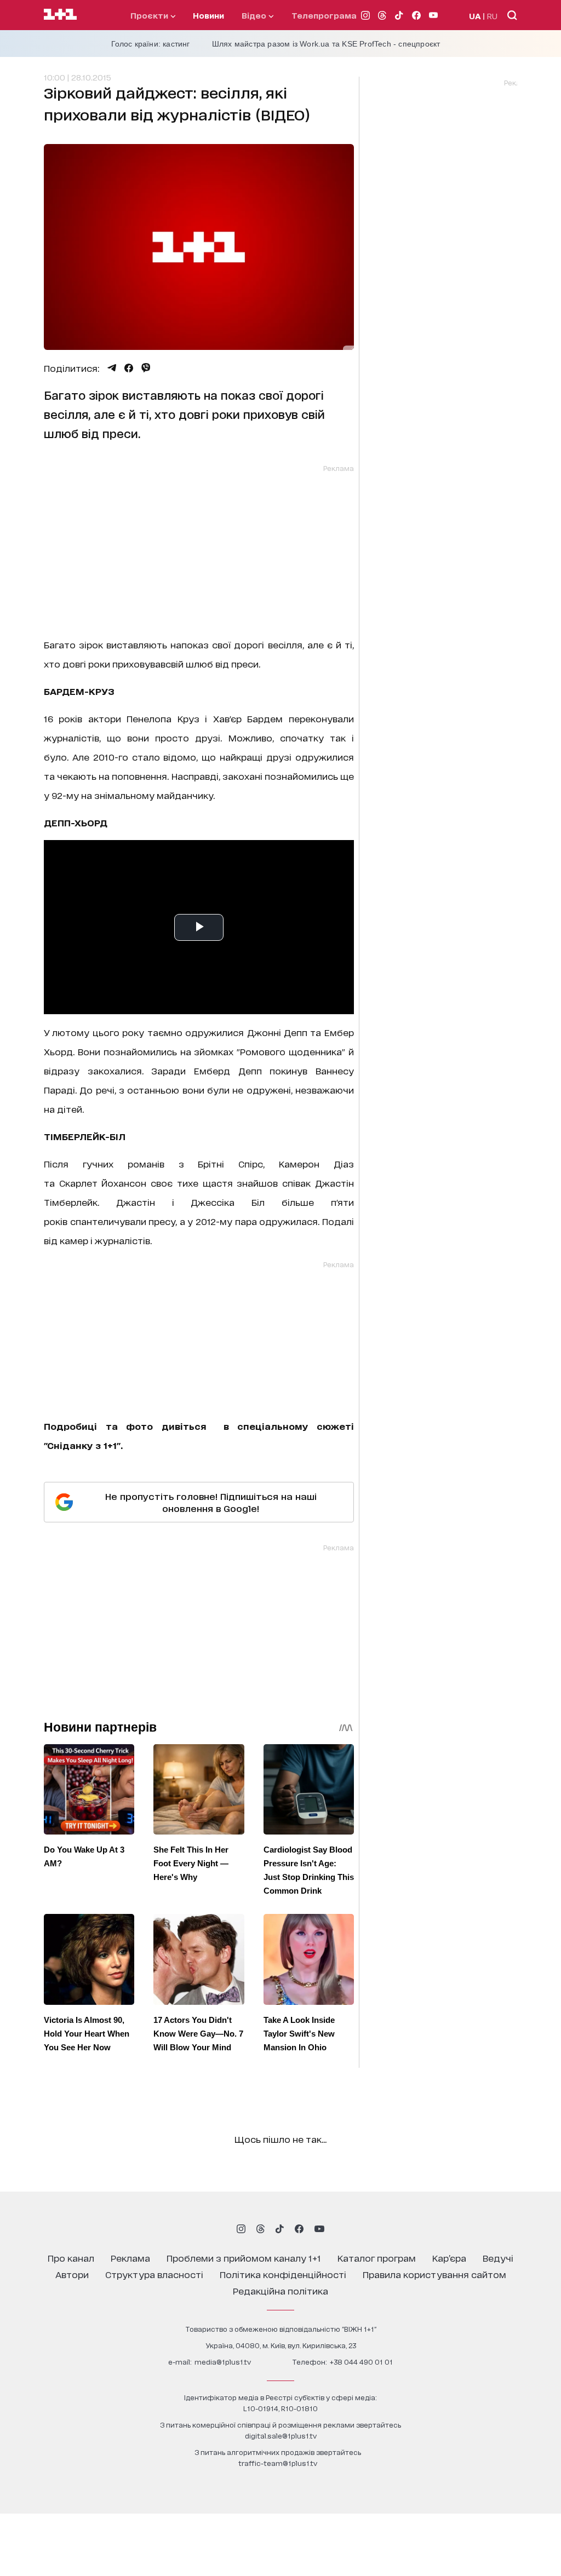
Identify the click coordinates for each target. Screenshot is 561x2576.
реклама (130, 2258)
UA (475, 16)
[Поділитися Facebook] (129, 368)
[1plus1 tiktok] (279, 2229)
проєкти (150, 15)
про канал (71, 2258)
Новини (208, 15)
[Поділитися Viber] (146, 368)
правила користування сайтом (434, 2274)
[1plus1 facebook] (299, 2229)
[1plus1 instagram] (241, 2229)
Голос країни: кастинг (151, 44)
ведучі (498, 2258)
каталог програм (377, 2258)
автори (72, 2274)
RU (492, 16)
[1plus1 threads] (261, 2229)
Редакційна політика (280, 2290)
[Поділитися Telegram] (112, 368)
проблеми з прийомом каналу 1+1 (244, 2258)
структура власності (154, 2274)
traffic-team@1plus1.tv (278, 2463)
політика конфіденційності (283, 2274)
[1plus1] (60, 15)
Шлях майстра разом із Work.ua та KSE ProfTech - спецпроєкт (326, 44)
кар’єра (449, 2258)
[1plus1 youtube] (319, 2229)
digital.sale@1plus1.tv (281, 2436)
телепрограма (324, 15)
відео (255, 15)
